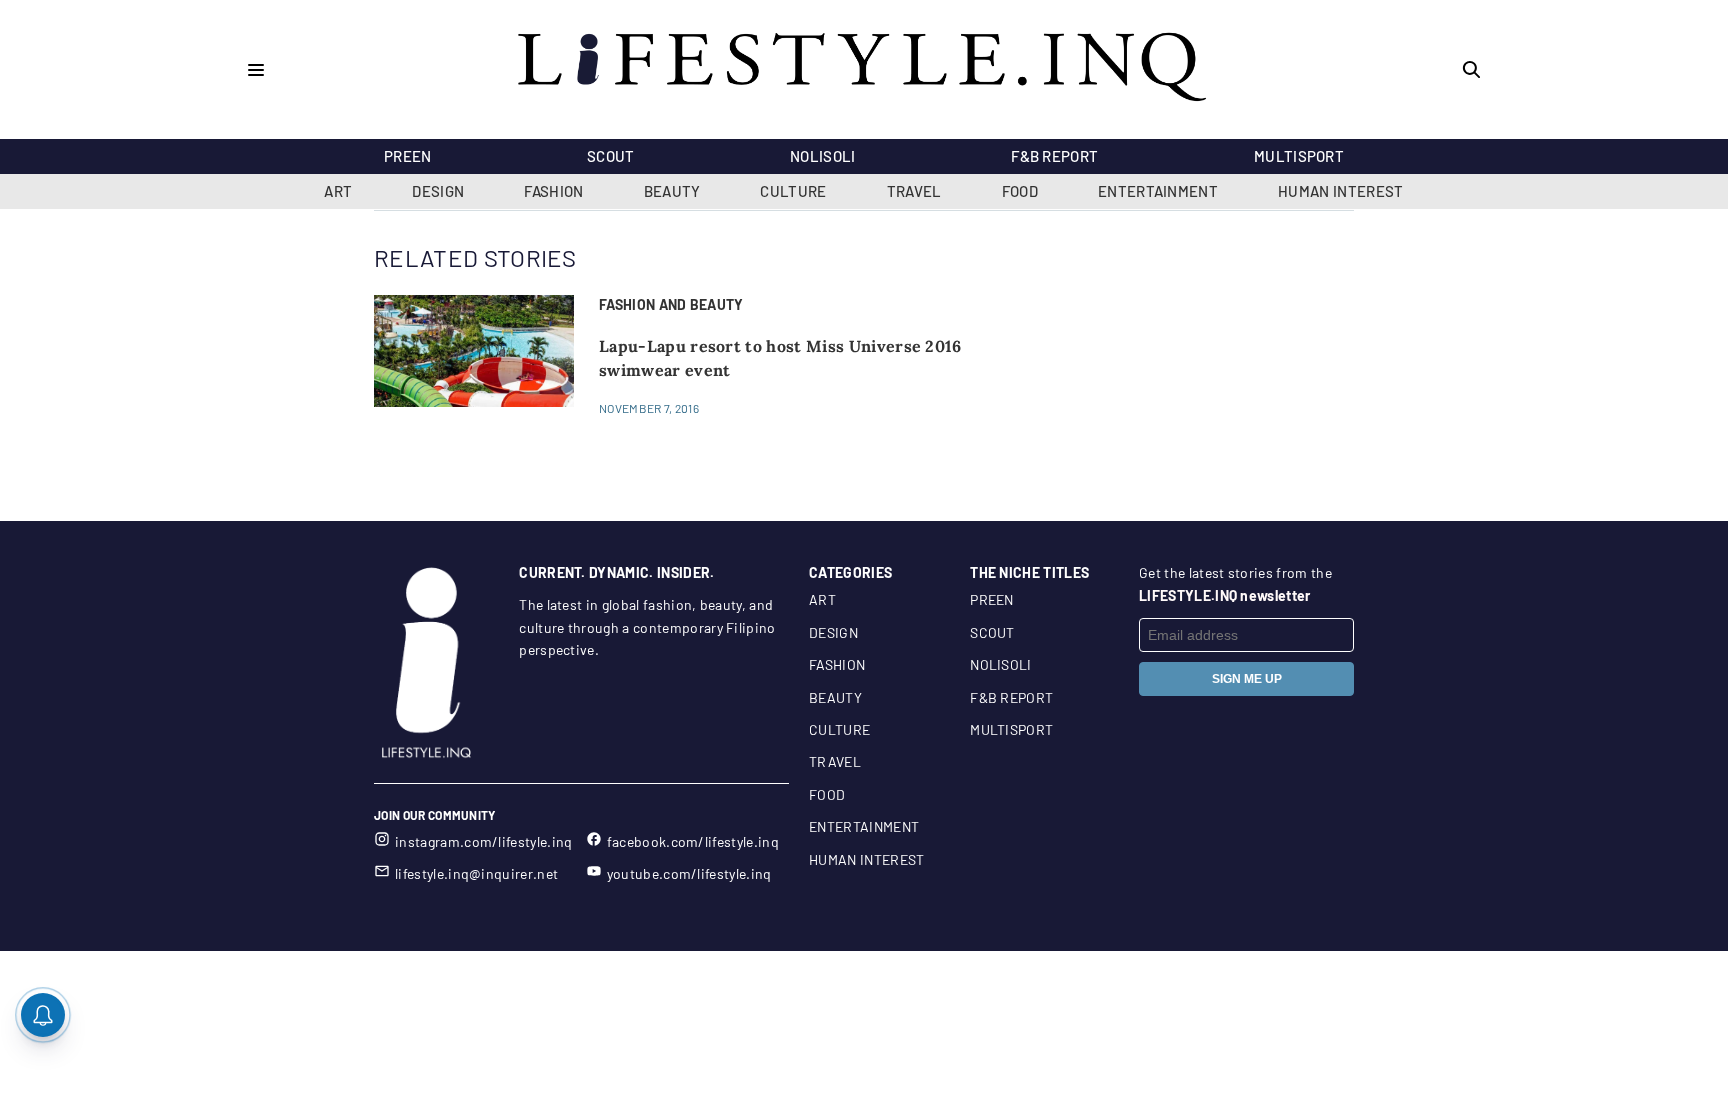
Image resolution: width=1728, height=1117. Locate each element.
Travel (914, 191)
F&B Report (1054, 156)
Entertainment (1158, 191)
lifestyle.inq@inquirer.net (476, 873)
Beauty (672, 191)
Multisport (1299, 156)
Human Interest (1340, 191)
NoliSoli (823, 156)
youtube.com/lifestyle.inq (689, 873)
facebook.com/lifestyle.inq (693, 841)
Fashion (553, 191)
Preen (408, 156)
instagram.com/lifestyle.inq (484, 841)
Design (438, 191)
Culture (793, 191)
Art (338, 191)
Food (1020, 191)
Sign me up (1247, 679)
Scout (611, 156)
